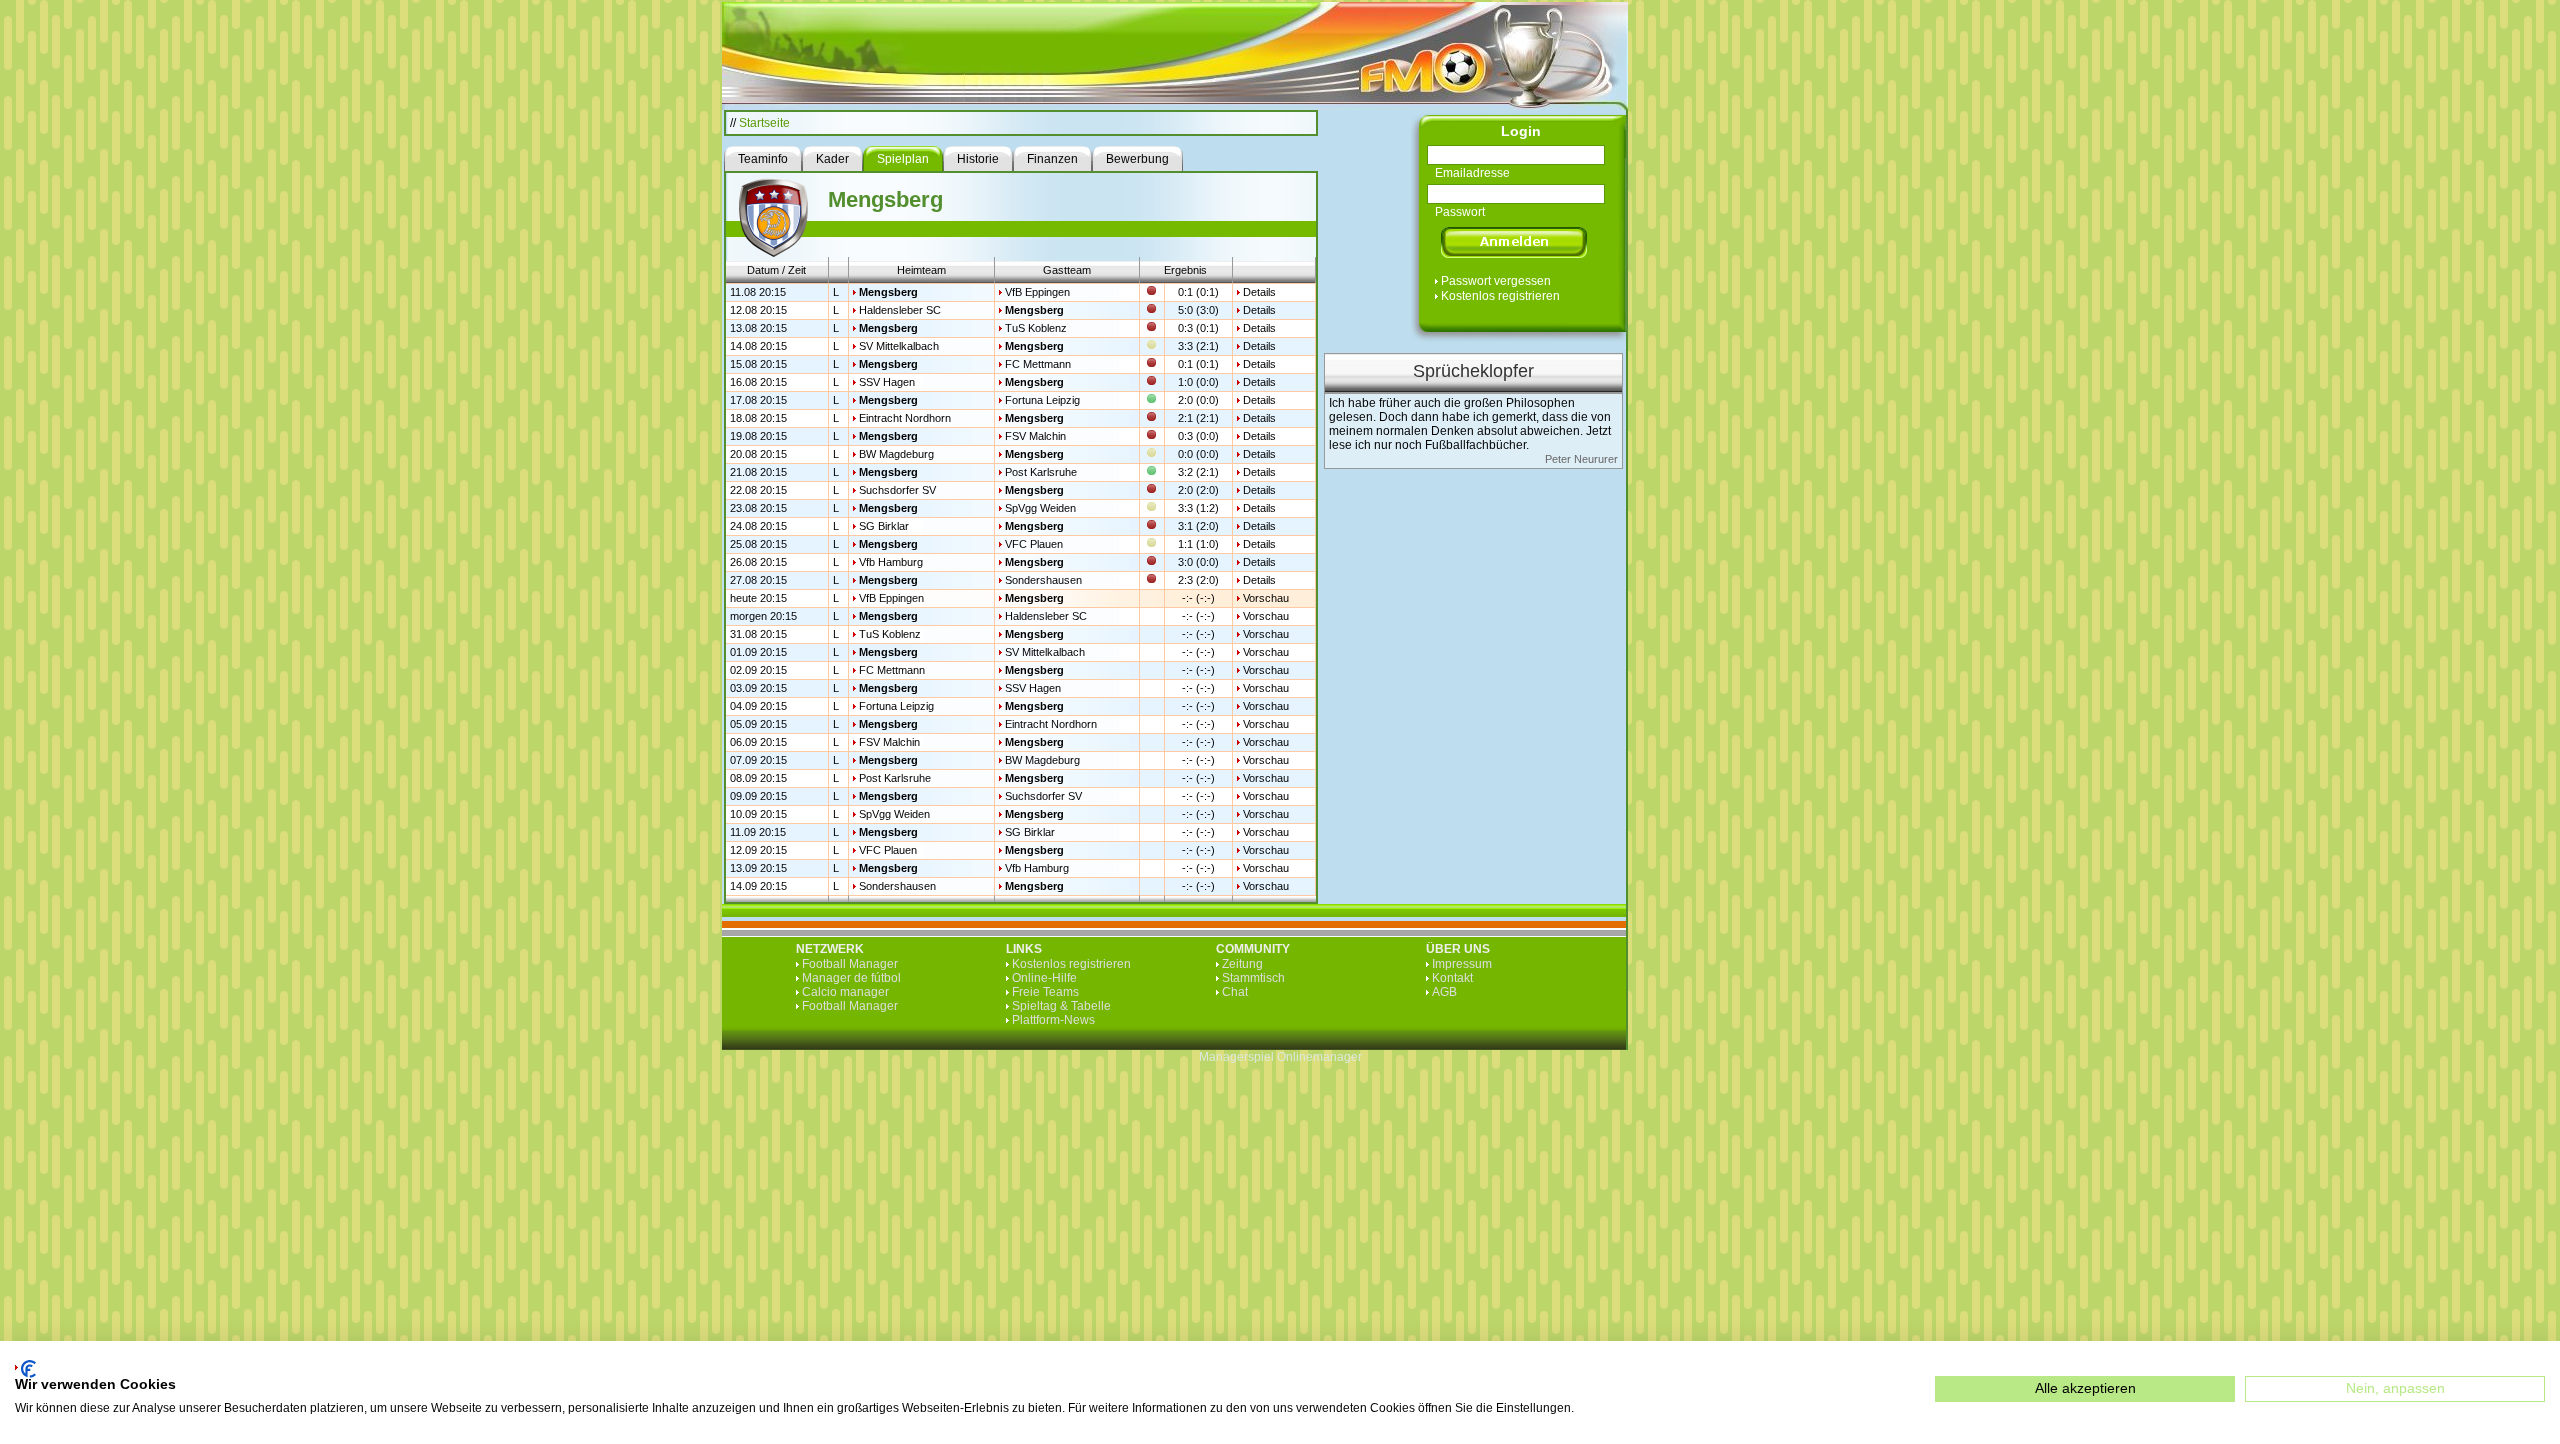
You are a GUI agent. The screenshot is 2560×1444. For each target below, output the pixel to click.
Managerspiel (1236, 1057)
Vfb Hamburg (891, 562)
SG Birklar (884, 526)
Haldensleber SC (900, 310)
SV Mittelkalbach (899, 346)
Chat (1235, 992)
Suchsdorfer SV (897, 490)
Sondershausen (1043, 580)
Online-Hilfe (1044, 978)
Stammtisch (1253, 978)
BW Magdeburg (896, 454)
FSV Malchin (1035, 436)
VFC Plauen (1034, 544)
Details (1259, 292)
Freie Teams (1045, 992)
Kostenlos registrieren (1500, 296)
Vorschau (1266, 598)
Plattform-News (1053, 1020)
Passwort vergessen (1496, 281)
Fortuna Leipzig (1042, 400)
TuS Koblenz (1036, 328)
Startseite (764, 123)
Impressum (1462, 964)
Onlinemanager (1319, 1057)
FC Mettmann (1038, 364)
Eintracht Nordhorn (905, 418)
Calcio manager (845, 992)
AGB (1444, 992)
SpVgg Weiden (1040, 508)
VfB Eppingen (1037, 292)
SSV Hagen (887, 382)
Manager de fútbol (851, 978)
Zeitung (1242, 964)
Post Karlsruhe (1041, 472)
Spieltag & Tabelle (1061, 1006)
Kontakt (1452, 978)
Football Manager (850, 964)
